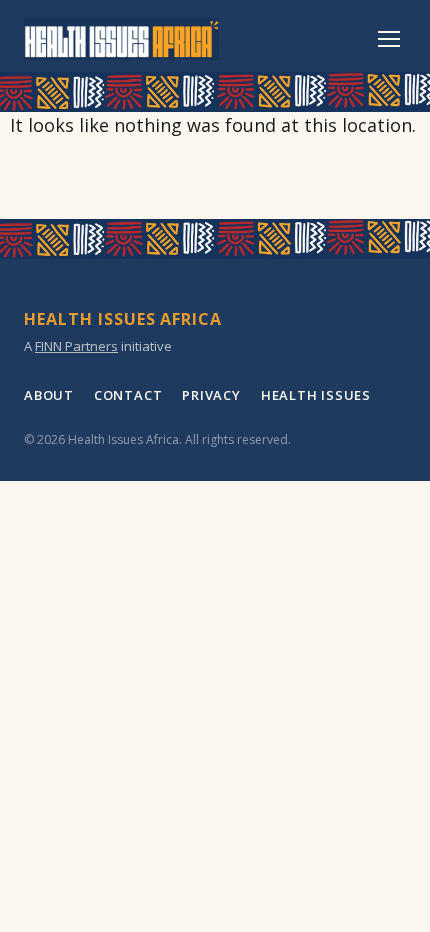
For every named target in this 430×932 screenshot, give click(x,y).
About (49, 395)
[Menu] (389, 39)
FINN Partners (76, 346)
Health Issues (316, 395)
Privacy (211, 395)
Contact (128, 395)
